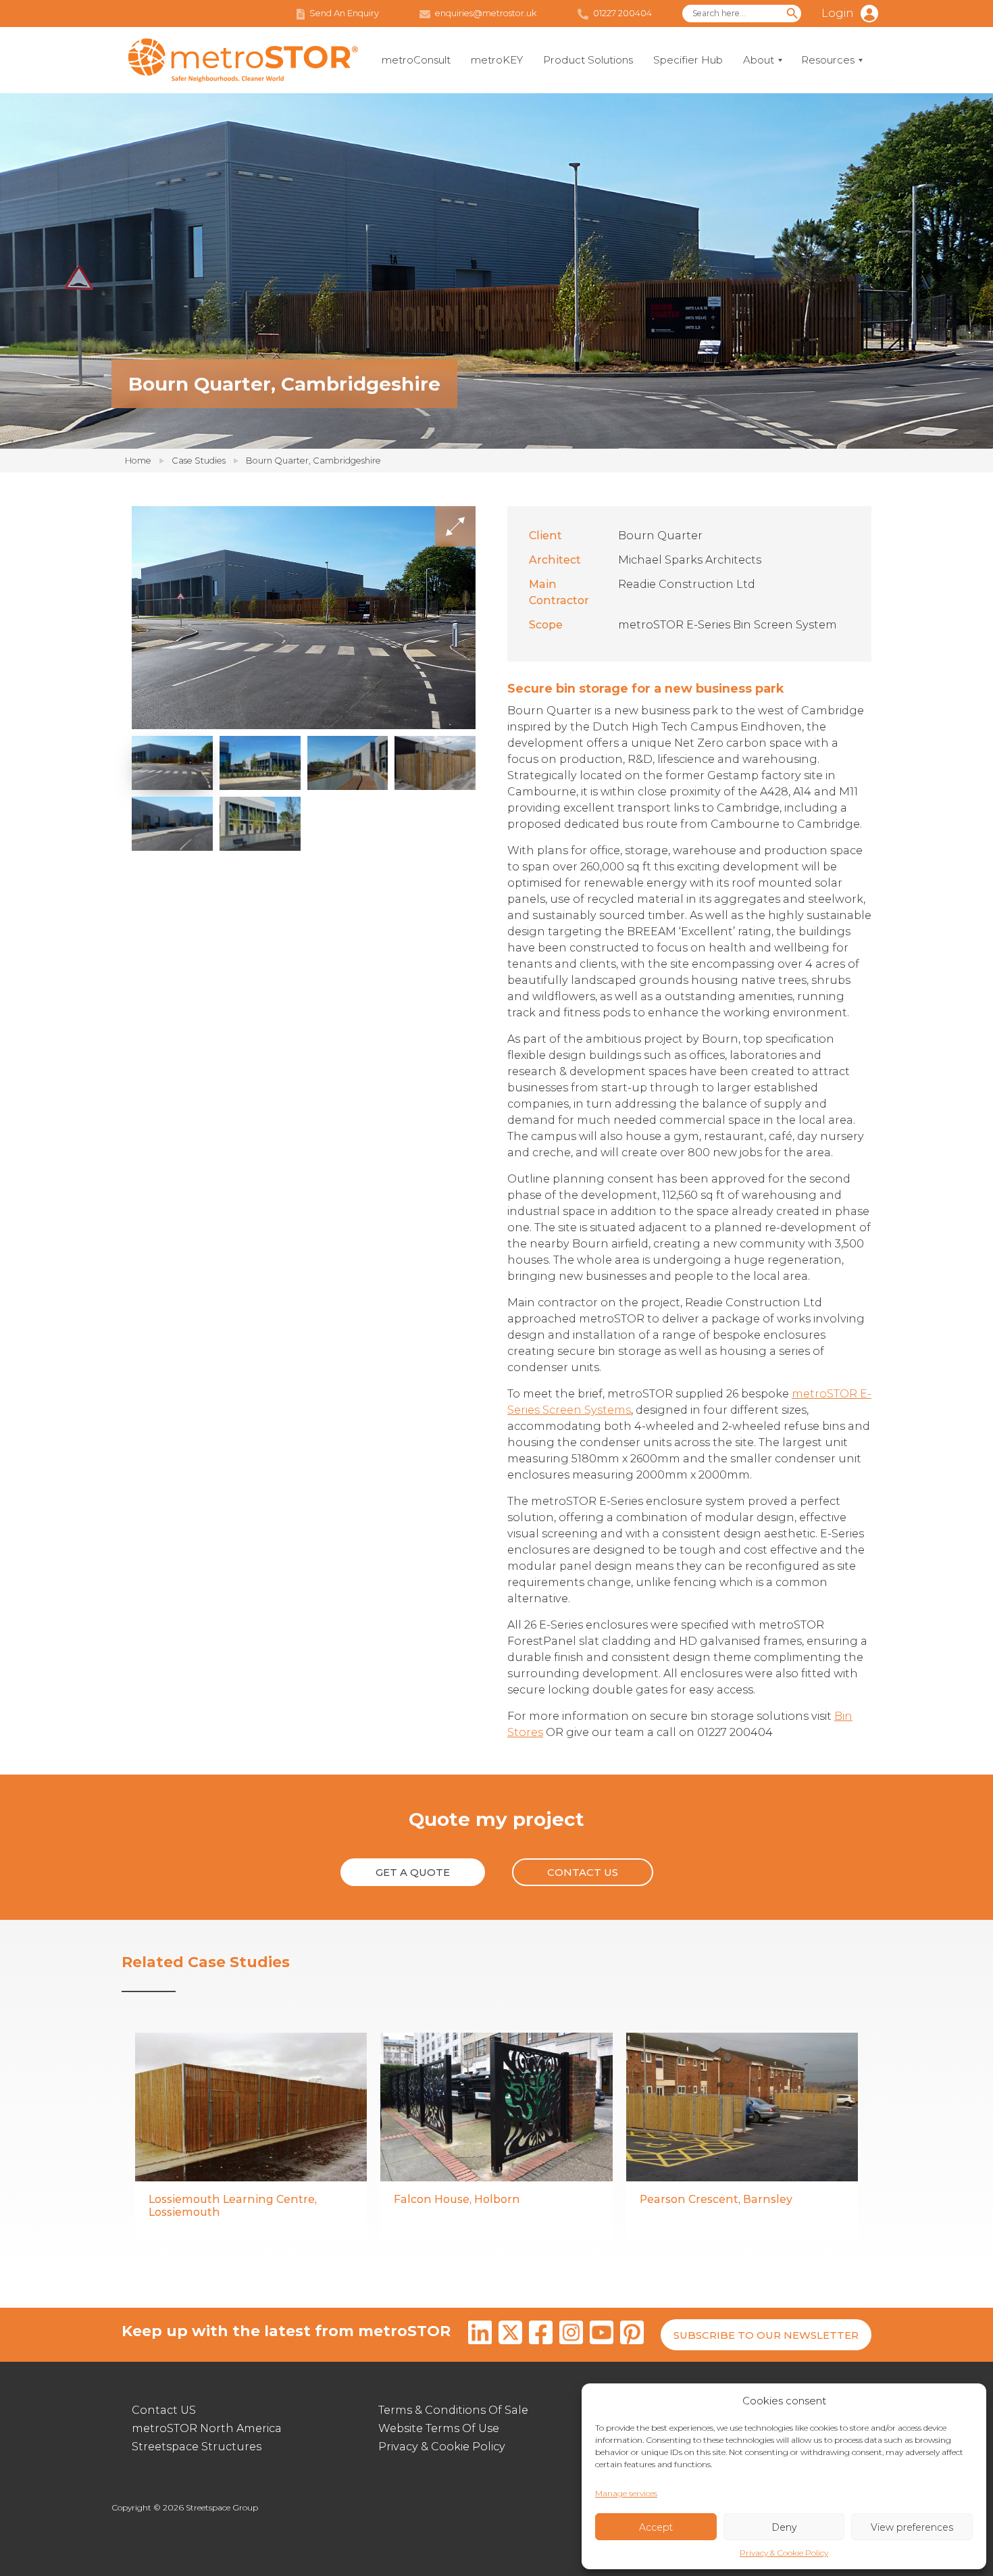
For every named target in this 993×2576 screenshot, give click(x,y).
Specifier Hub (688, 60)
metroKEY (497, 60)
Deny (784, 2527)
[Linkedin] (480, 2335)
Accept (656, 2527)
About (759, 60)
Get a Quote (413, 1872)
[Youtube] (602, 2335)
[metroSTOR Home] (243, 60)
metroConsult (416, 60)
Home (138, 460)
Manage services (626, 2493)
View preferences (912, 2527)
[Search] (792, 14)
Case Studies (199, 460)
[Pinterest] (632, 2335)
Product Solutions (588, 60)
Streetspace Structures (197, 2447)
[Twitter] (510, 2335)
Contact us (583, 1872)
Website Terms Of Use (439, 2428)
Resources (828, 60)
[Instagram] (571, 2335)
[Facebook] (541, 2335)
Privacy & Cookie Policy (784, 2553)
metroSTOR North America (207, 2428)
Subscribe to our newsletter (766, 2335)
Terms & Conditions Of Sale (453, 2410)
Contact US (164, 2410)
